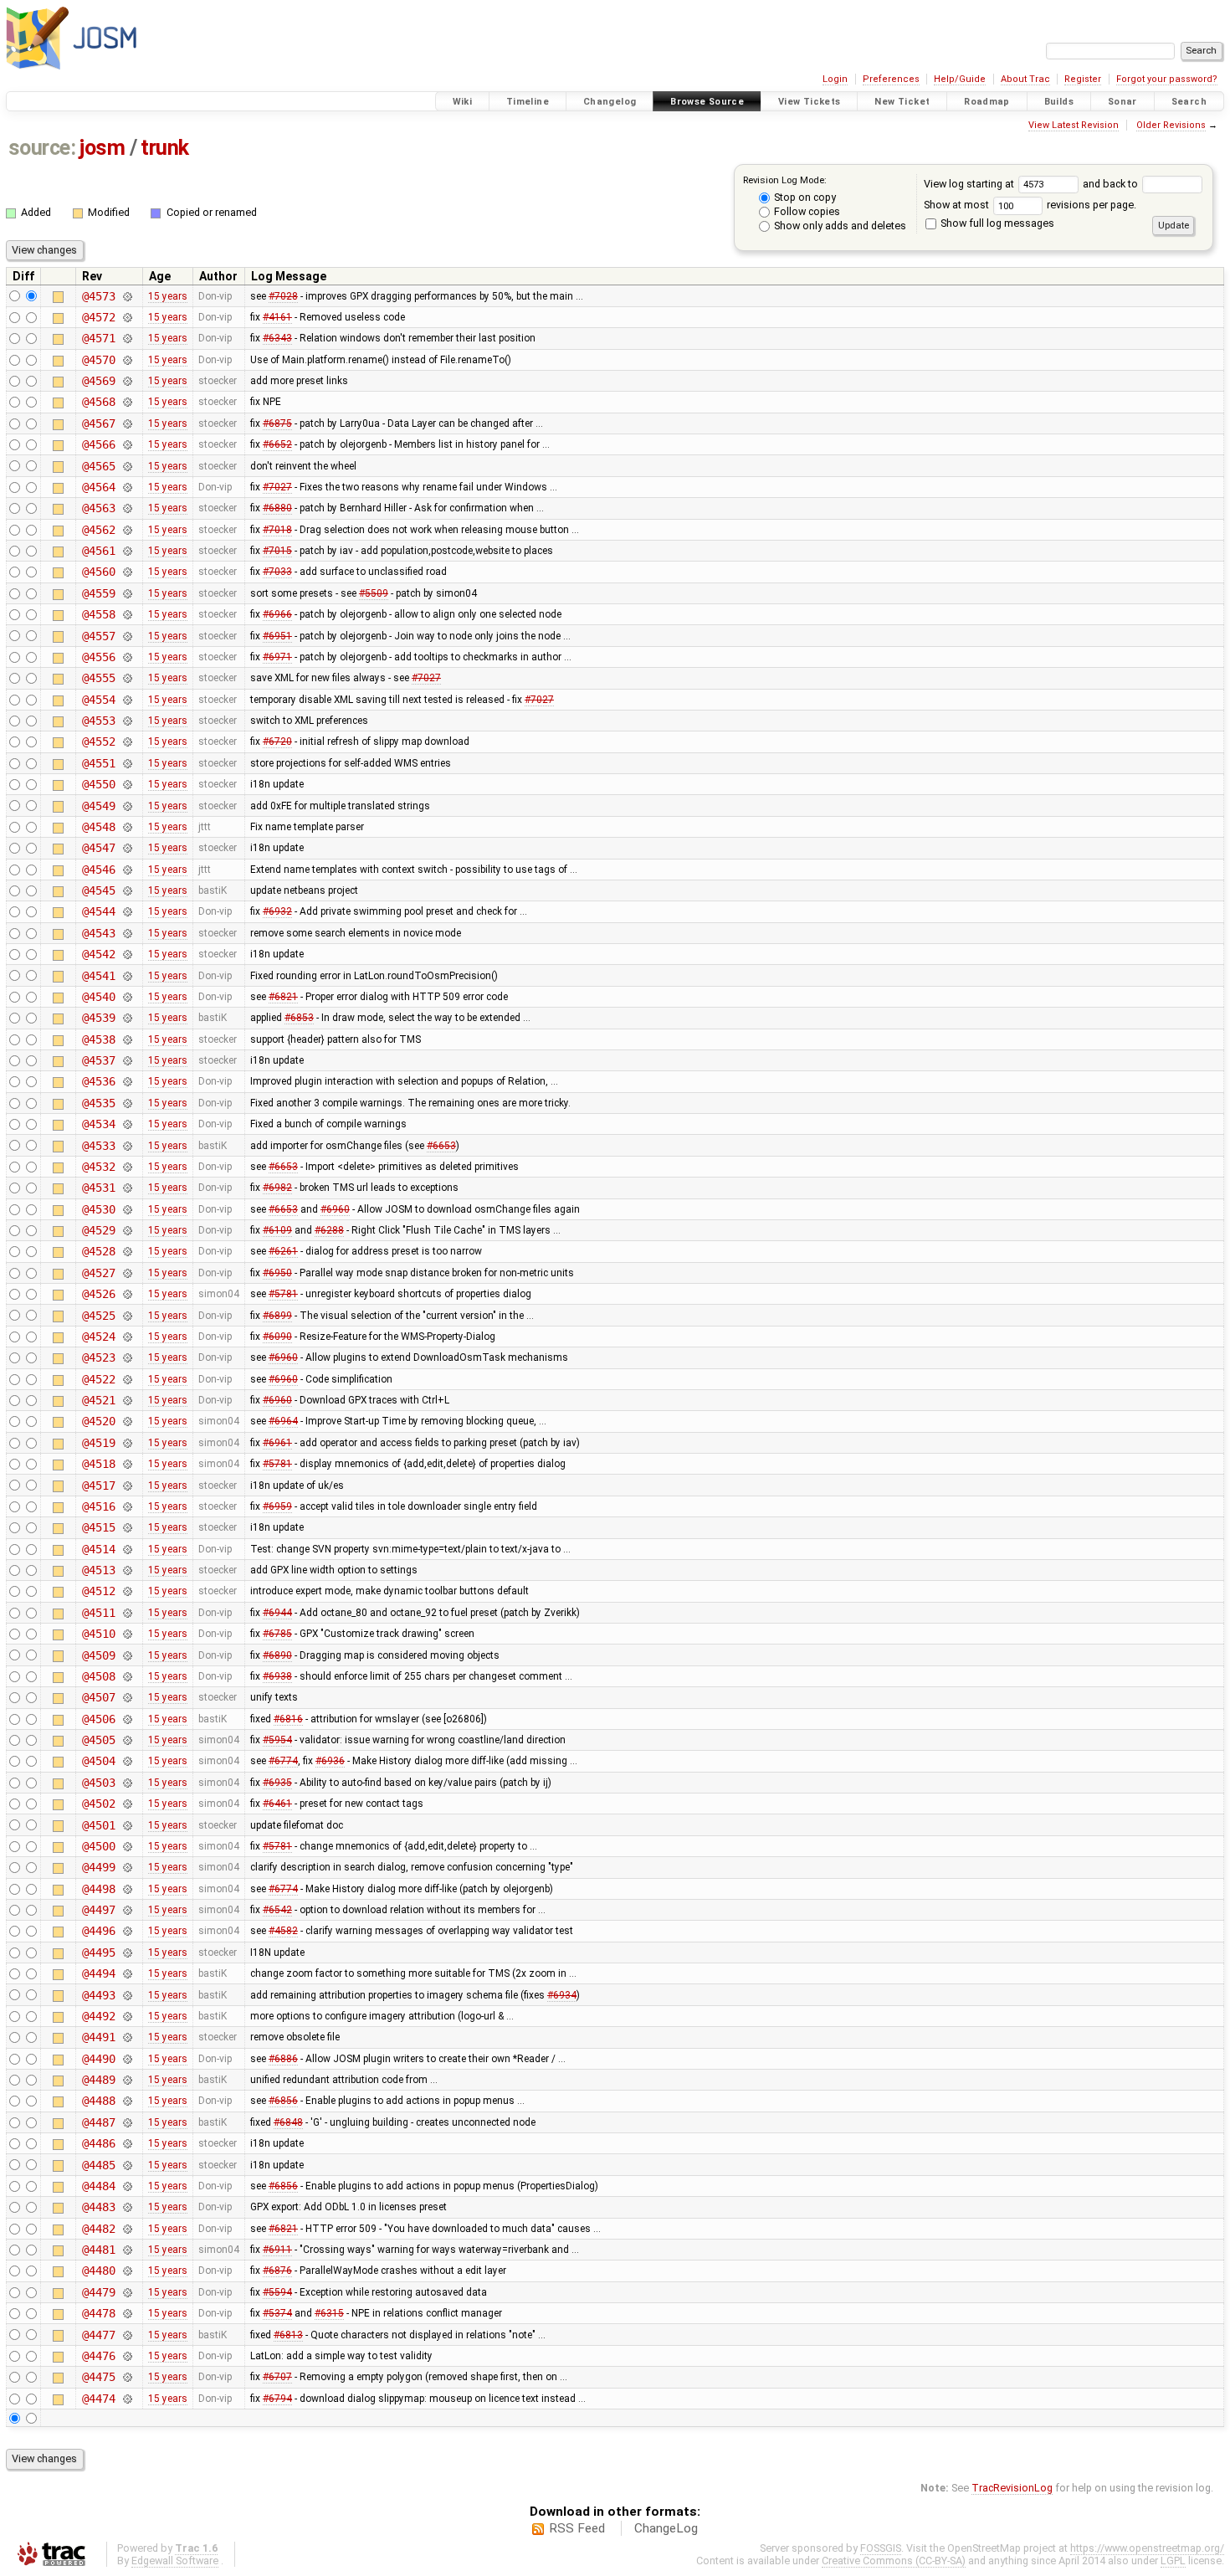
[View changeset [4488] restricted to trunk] (127, 2101)
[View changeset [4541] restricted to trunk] (127, 976)
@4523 (98, 1357)
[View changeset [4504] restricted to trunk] (127, 1761)
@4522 (98, 1379)
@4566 (98, 444)
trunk (165, 148)
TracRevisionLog (1012, 2488)
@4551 (98, 763)
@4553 (98, 721)
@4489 (98, 2080)
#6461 (277, 1804)
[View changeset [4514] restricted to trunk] (127, 1549)
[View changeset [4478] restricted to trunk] (127, 2313)
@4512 (98, 1591)
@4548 (98, 827)
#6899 (277, 1316)
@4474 (98, 2399)
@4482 (98, 2229)
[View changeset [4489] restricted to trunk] (127, 2080)
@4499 (98, 1867)
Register (1083, 79)
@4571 (98, 338)
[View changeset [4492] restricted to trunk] (127, 2016)
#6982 (277, 1188)
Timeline (528, 102)
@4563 (98, 508)
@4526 (98, 1294)
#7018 (277, 530)
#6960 (335, 1209)
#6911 (277, 2250)
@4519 (98, 1443)
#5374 (277, 2313)
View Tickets (810, 102)
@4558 (98, 614)
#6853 (299, 1018)
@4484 (98, 2186)
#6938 (277, 1676)
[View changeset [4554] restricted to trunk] (127, 700)
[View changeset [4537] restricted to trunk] (127, 1060)
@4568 (98, 402)
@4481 (98, 2250)
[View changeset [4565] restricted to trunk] (127, 466)
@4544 (98, 911)
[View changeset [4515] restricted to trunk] (127, 1527)
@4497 (98, 1910)
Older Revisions (1171, 125)
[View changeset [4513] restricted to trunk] (127, 1570)
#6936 (330, 1761)
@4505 (98, 1740)
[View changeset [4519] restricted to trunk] (127, 1443)
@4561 (98, 551)
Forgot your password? (1167, 79)
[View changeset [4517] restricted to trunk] (127, 1486)
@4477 (98, 2335)
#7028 (283, 296)
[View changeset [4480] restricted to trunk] (127, 2271)
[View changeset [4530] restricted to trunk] (127, 1209)
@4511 (98, 1613)
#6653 (441, 1146)
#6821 (283, 997)
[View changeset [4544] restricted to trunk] (127, 911)
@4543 (98, 933)
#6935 (277, 1783)
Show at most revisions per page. (1030, 205)
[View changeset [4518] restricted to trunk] (127, 1464)
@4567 (98, 423)
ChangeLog (666, 2528)
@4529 (98, 1230)
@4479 (98, 2292)
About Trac (1025, 79)
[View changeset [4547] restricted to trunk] (127, 848)
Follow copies (806, 211)
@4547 (98, 848)
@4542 (98, 954)
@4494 (98, 1973)
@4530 (98, 1209)
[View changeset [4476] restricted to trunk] (127, 2356)
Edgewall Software (175, 2561)
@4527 (98, 1273)
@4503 (98, 1783)
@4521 (98, 1400)
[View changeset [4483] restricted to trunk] (127, 2207)
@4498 (98, 1889)
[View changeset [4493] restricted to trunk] (127, 1995)
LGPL (1173, 2561)
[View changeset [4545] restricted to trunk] (127, 890)
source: (42, 148)
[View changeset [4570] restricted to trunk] (127, 360)
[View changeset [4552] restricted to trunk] (127, 741)
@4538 (98, 1039)
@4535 (98, 1103)
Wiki (463, 102)
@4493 (98, 1995)
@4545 (98, 890)
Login (835, 79)
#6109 (277, 1230)
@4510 (98, 1634)
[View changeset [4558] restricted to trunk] (127, 614)
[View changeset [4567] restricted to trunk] (127, 423)
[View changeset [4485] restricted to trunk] (127, 2165)
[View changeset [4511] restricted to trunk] (127, 1613)
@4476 (98, 2356)
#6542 (277, 1910)
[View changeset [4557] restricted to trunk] (127, 636)
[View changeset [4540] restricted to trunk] (127, 997)
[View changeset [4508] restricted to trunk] (127, 1676)
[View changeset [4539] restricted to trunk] (127, 1018)
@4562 (98, 530)
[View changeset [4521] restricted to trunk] (127, 1400)
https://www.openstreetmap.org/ (1147, 2548)
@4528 (98, 1251)
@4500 (98, 1846)
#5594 (277, 2292)
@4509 (98, 1655)
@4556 (98, 657)
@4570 (98, 360)
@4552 (98, 741)
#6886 (283, 2059)
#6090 (277, 1337)
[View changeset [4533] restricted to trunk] (127, 1146)
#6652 (277, 444)
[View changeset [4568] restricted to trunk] (127, 402)
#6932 (277, 911)
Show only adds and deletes (839, 226)
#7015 (277, 551)
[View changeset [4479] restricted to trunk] (127, 2292)
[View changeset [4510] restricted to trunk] (127, 1634)
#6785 (277, 1634)
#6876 (277, 2271)
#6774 (283, 1761)
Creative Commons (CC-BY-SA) (894, 2561)
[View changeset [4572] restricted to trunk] (127, 317)
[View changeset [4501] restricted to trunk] (127, 1825)
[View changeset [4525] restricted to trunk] (127, 1316)
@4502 (98, 1804)
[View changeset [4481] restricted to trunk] (127, 2250)
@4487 (98, 2122)
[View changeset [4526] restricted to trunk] (127, 1294)
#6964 (283, 1421)
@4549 (98, 806)
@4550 (98, 784)
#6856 (283, 2101)
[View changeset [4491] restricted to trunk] (127, 2037)
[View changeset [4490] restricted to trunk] (127, 2059)
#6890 (277, 1655)
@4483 (98, 2207)
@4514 (98, 1549)
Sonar (1122, 102)
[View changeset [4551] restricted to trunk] (127, 763)
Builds (1059, 102)
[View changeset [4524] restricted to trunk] (127, 1337)
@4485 (98, 2165)
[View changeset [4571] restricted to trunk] (127, 338)
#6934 (562, 1995)
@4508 (98, 1676)
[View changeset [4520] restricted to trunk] (127, 1421)
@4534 (98, 1124)
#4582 (283, 1931)
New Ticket (902, 102)
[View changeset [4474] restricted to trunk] (127, 2399)
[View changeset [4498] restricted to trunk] (127, 1889)
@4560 (98, 572)
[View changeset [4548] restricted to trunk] (127, 827)
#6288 (329, 1230)
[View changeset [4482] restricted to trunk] (127, 2229)
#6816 (288, 1719)
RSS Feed (577, 2528)
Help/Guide (960, 79)
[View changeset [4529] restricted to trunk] (127, 1230)
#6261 (283, 1251)
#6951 (277, 636)
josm (102, 148)
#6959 (277, 1506)
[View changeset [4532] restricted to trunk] (127, 1167)
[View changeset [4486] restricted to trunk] (127, 2143)
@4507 (98, 1697)
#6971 (277, 657)
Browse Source (707, 102)
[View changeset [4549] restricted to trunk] (127, 806)
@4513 (98, 1570)
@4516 (98, 1506)
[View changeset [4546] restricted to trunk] (127, 870)
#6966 (277, 614)
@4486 (98, 2143)
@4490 (98, 2059)
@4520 (98, 1421)
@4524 (98, 1337)
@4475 (98, 2377)
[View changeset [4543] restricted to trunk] (127, 933)
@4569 (98, 381)
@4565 (98, 466)
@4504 (98, 1761)
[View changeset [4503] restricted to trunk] (127, 1783)
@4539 (98, 1018)
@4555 (98, 678)
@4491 (98, 2037)
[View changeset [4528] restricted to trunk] (127, 1251)
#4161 (277, 317)
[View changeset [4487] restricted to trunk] (127, 2122)
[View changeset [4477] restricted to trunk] (127, 2335)
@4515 (98, 1527)
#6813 (288, 2335)
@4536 (98, 1081)
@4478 (98, 2313)
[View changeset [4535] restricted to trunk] (127, 1103)
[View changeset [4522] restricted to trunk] (127, 1379)
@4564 (98, 487)
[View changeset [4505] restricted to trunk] (127, 1740)
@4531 (98, 1188)
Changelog (610, 102)
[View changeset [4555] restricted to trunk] (127, 678)
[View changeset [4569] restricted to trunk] (127, 381)
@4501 (98, 1825)
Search (1189, 102)
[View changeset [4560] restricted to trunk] (127, 572)
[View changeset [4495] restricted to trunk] (127, 1953)
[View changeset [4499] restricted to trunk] (127, 1867)
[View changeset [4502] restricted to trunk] (127, 1804)
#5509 (374, 593)
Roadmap (987, 102)
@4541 (98, 976)
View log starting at (970, 184)
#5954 (277, 1740)
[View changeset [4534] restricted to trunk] (127, 1124)
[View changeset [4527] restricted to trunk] (127, 1273)
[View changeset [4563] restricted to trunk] (127, 508)
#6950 (277, 1273)
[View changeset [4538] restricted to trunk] (127, 1039)
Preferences (891, 79)
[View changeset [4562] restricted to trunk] (127, 530)
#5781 (283, 1294)
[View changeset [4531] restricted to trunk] (127, 1188)
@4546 (98, 870)
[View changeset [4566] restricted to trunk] (127, 444)
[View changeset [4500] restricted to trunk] (127, 1846)
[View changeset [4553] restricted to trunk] (127, 721)
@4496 (98, 1931)
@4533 (98, 1146)
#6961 (277, 1443)
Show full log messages (996, 223)
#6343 (277, 338)
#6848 (288, 2122)
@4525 (98, 1316)
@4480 (98, 2271)
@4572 (98, 317)
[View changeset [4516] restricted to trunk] (127, 1506)
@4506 (98, 1719)
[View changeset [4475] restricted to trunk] (127, 2377)
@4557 (98, 636)
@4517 (98, 1486)
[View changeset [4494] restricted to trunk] (127, 1973)
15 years (168, 296)
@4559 (98, 593)
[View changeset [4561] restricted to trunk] (127, 551)
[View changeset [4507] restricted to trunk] (127, 1697)
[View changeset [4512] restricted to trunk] (127, 1591)
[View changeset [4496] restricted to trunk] (127, 1931)
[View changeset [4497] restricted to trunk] (127, 1910)
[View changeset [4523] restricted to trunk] (127, 1357)
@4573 (98, 296)
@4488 (98, 2101)
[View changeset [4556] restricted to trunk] (127, 657)
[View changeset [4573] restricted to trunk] (127, 296)
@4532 (98, 1167)
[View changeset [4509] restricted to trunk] (127, 1655)
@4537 (98, 1060)
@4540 (98, 997)
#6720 (277, 741)
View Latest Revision (1074, 125)
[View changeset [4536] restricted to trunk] (127, 1081)
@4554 (98, 700)
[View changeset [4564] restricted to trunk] (127, 487)
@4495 (98, 1953)
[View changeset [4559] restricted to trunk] (127, 593)
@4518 (98, 1464)
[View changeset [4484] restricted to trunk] (127, 2186)
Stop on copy (804, 197)
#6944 (277, 1613)
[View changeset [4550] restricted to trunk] (127, 784)
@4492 (98, 2016)
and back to (1112, 184)
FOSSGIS (881, 2548)
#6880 (277, 508)
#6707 (277, 2377)
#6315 (329, 2313)
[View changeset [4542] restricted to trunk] (127, 954)
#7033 (277, 572)
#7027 (277, 487)
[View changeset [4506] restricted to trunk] (127, 1719)
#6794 (277, 2399)
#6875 (277, 423)
